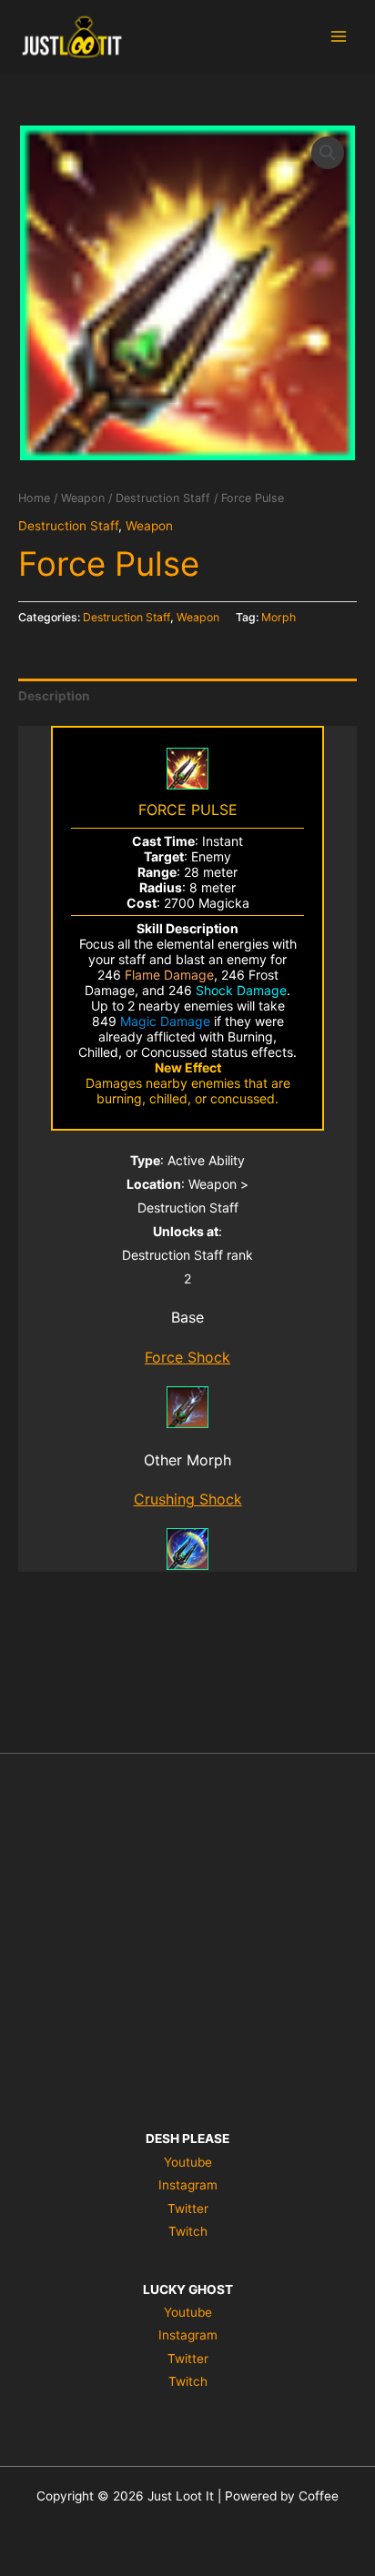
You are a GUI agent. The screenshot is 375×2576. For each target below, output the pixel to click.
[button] (328, 153)
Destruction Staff (163, 498)
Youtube (188, 2162)
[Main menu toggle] (339, 37)
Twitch (188, 2231)
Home (34, 498)
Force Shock (187, 1357)
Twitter (188, 2209)
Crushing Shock (188, 1499)
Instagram (188, 2185)
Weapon (83, 498)
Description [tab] (54, 696)
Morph (279, 617)
